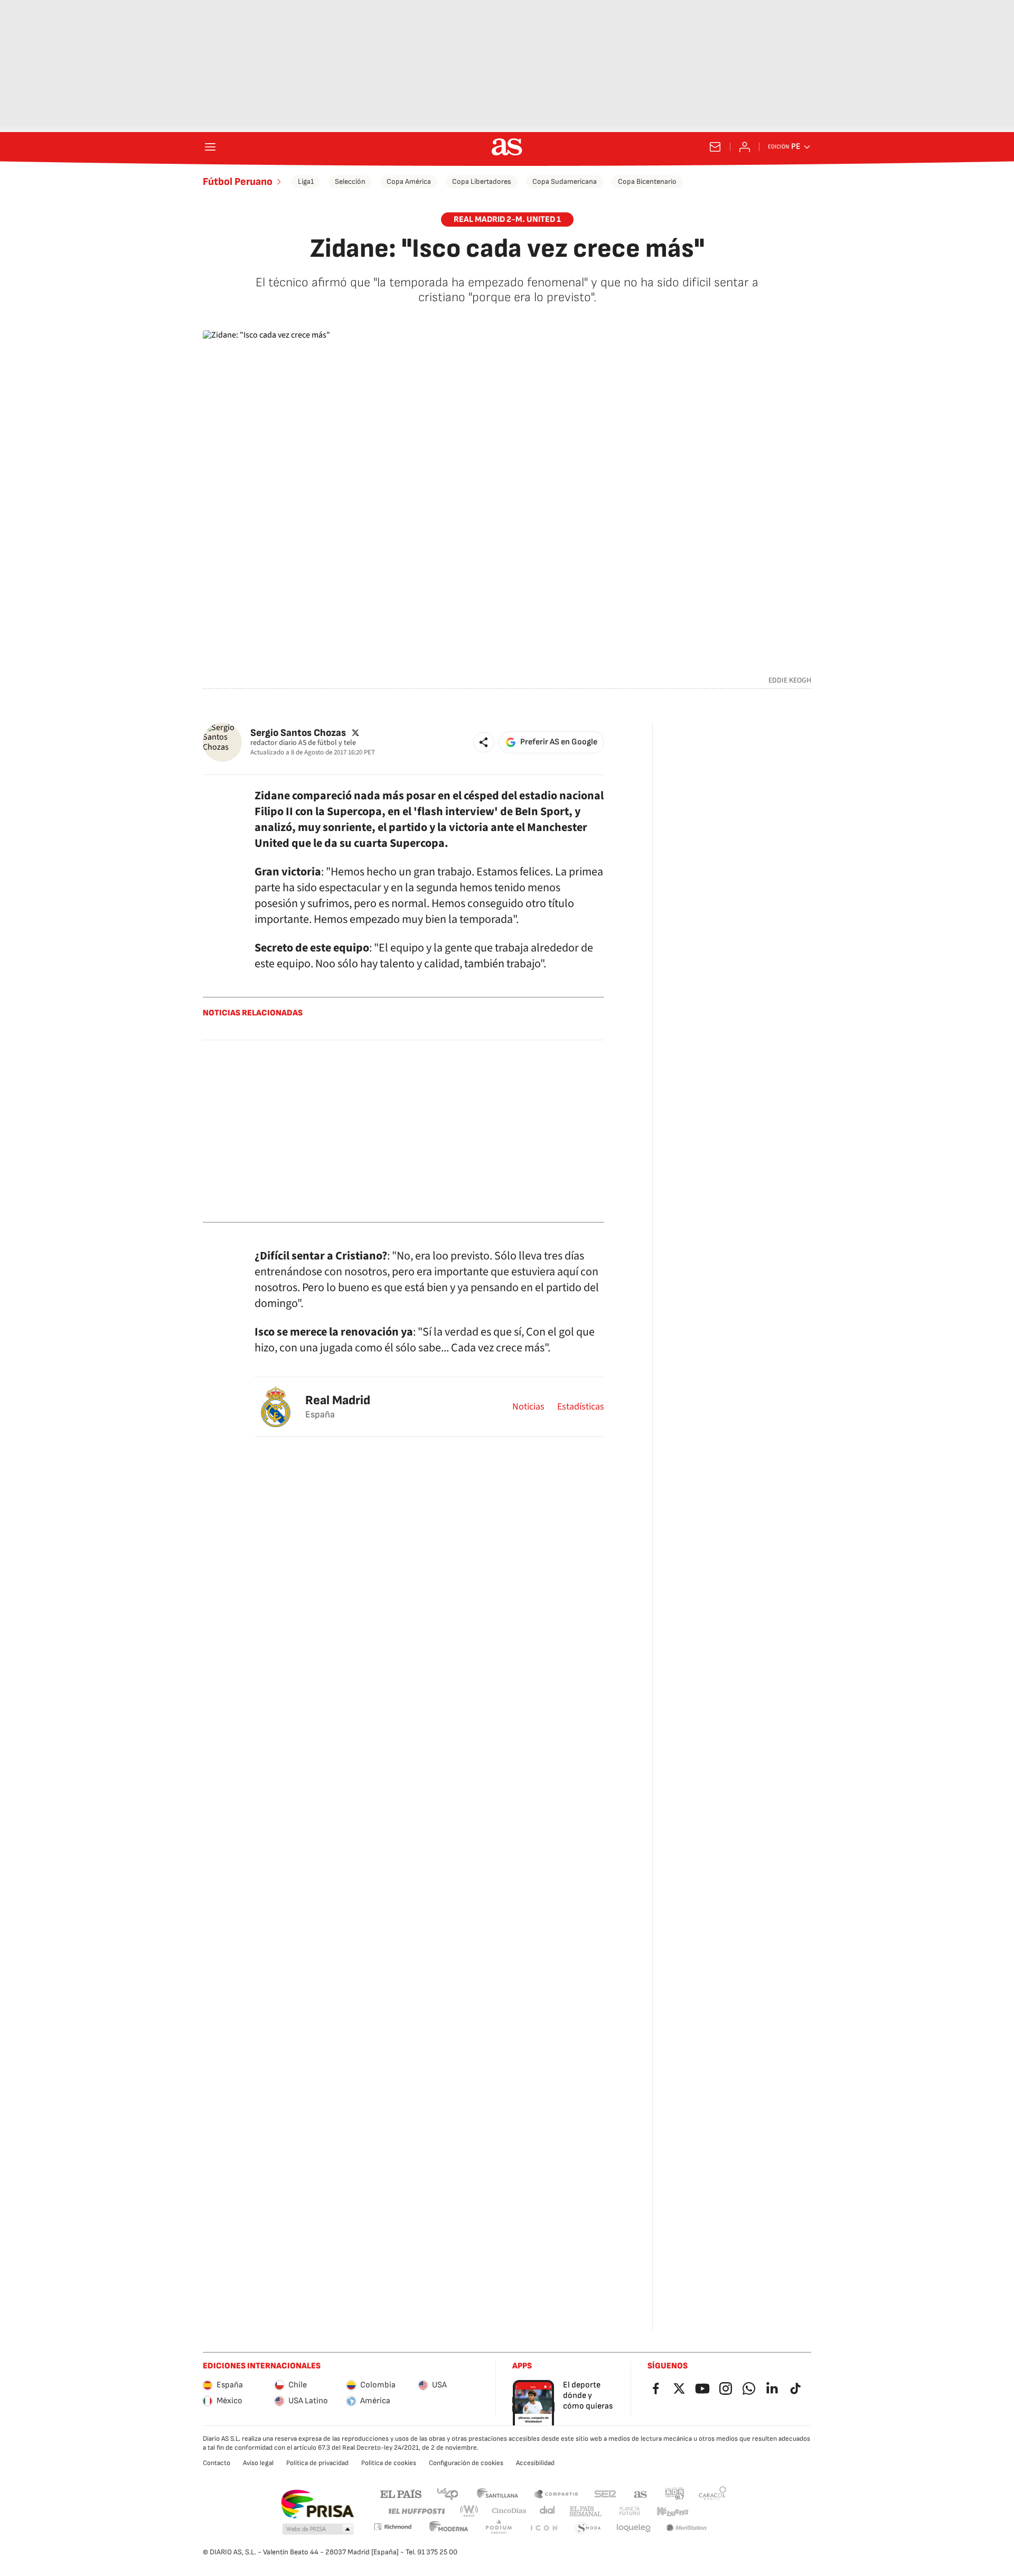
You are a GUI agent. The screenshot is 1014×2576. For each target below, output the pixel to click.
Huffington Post (416, 2511)
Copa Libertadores (482, 181)
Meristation (687, 2528)
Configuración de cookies (466, 2463)
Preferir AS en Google (559, 742)
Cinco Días (509, 2511)
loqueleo (634, 2528)
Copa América (409, 181)
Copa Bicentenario (647, 181)
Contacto (217, 2463)
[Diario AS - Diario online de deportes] (507, 147)
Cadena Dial (548, 2511)
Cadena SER (605, 2493)
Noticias (528, 1407)
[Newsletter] (715, 147)
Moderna (449, 2528)
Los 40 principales (447, 2493)
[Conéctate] (745, 147)
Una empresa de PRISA (317, 2504)
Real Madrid (338, 1400)
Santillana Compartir (556, 2493)
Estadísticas (581, 1407)
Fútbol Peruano (238, 182)
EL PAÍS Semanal (585, 2511)
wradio (470, 2511)
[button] (484, 742)
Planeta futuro (630, 2511)
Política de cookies (389, 2463)
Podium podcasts (499, 2528)
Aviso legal (258, 2463)
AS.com (641, 2493)
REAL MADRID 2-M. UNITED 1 (507, 220)
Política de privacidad (317, 2463)
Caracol (712, 2493)
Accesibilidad (535, 2463)
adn (675, 2493)
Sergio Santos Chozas (298, 732)
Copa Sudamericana (565, 181)
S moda (588, 2528)
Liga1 (306, 181)
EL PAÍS (401, 2493)
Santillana (497, 2493)
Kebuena (672, 2511)
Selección (350, 181)
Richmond (392, 2527)
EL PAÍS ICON (543, 2528)
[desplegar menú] (210, 147)
